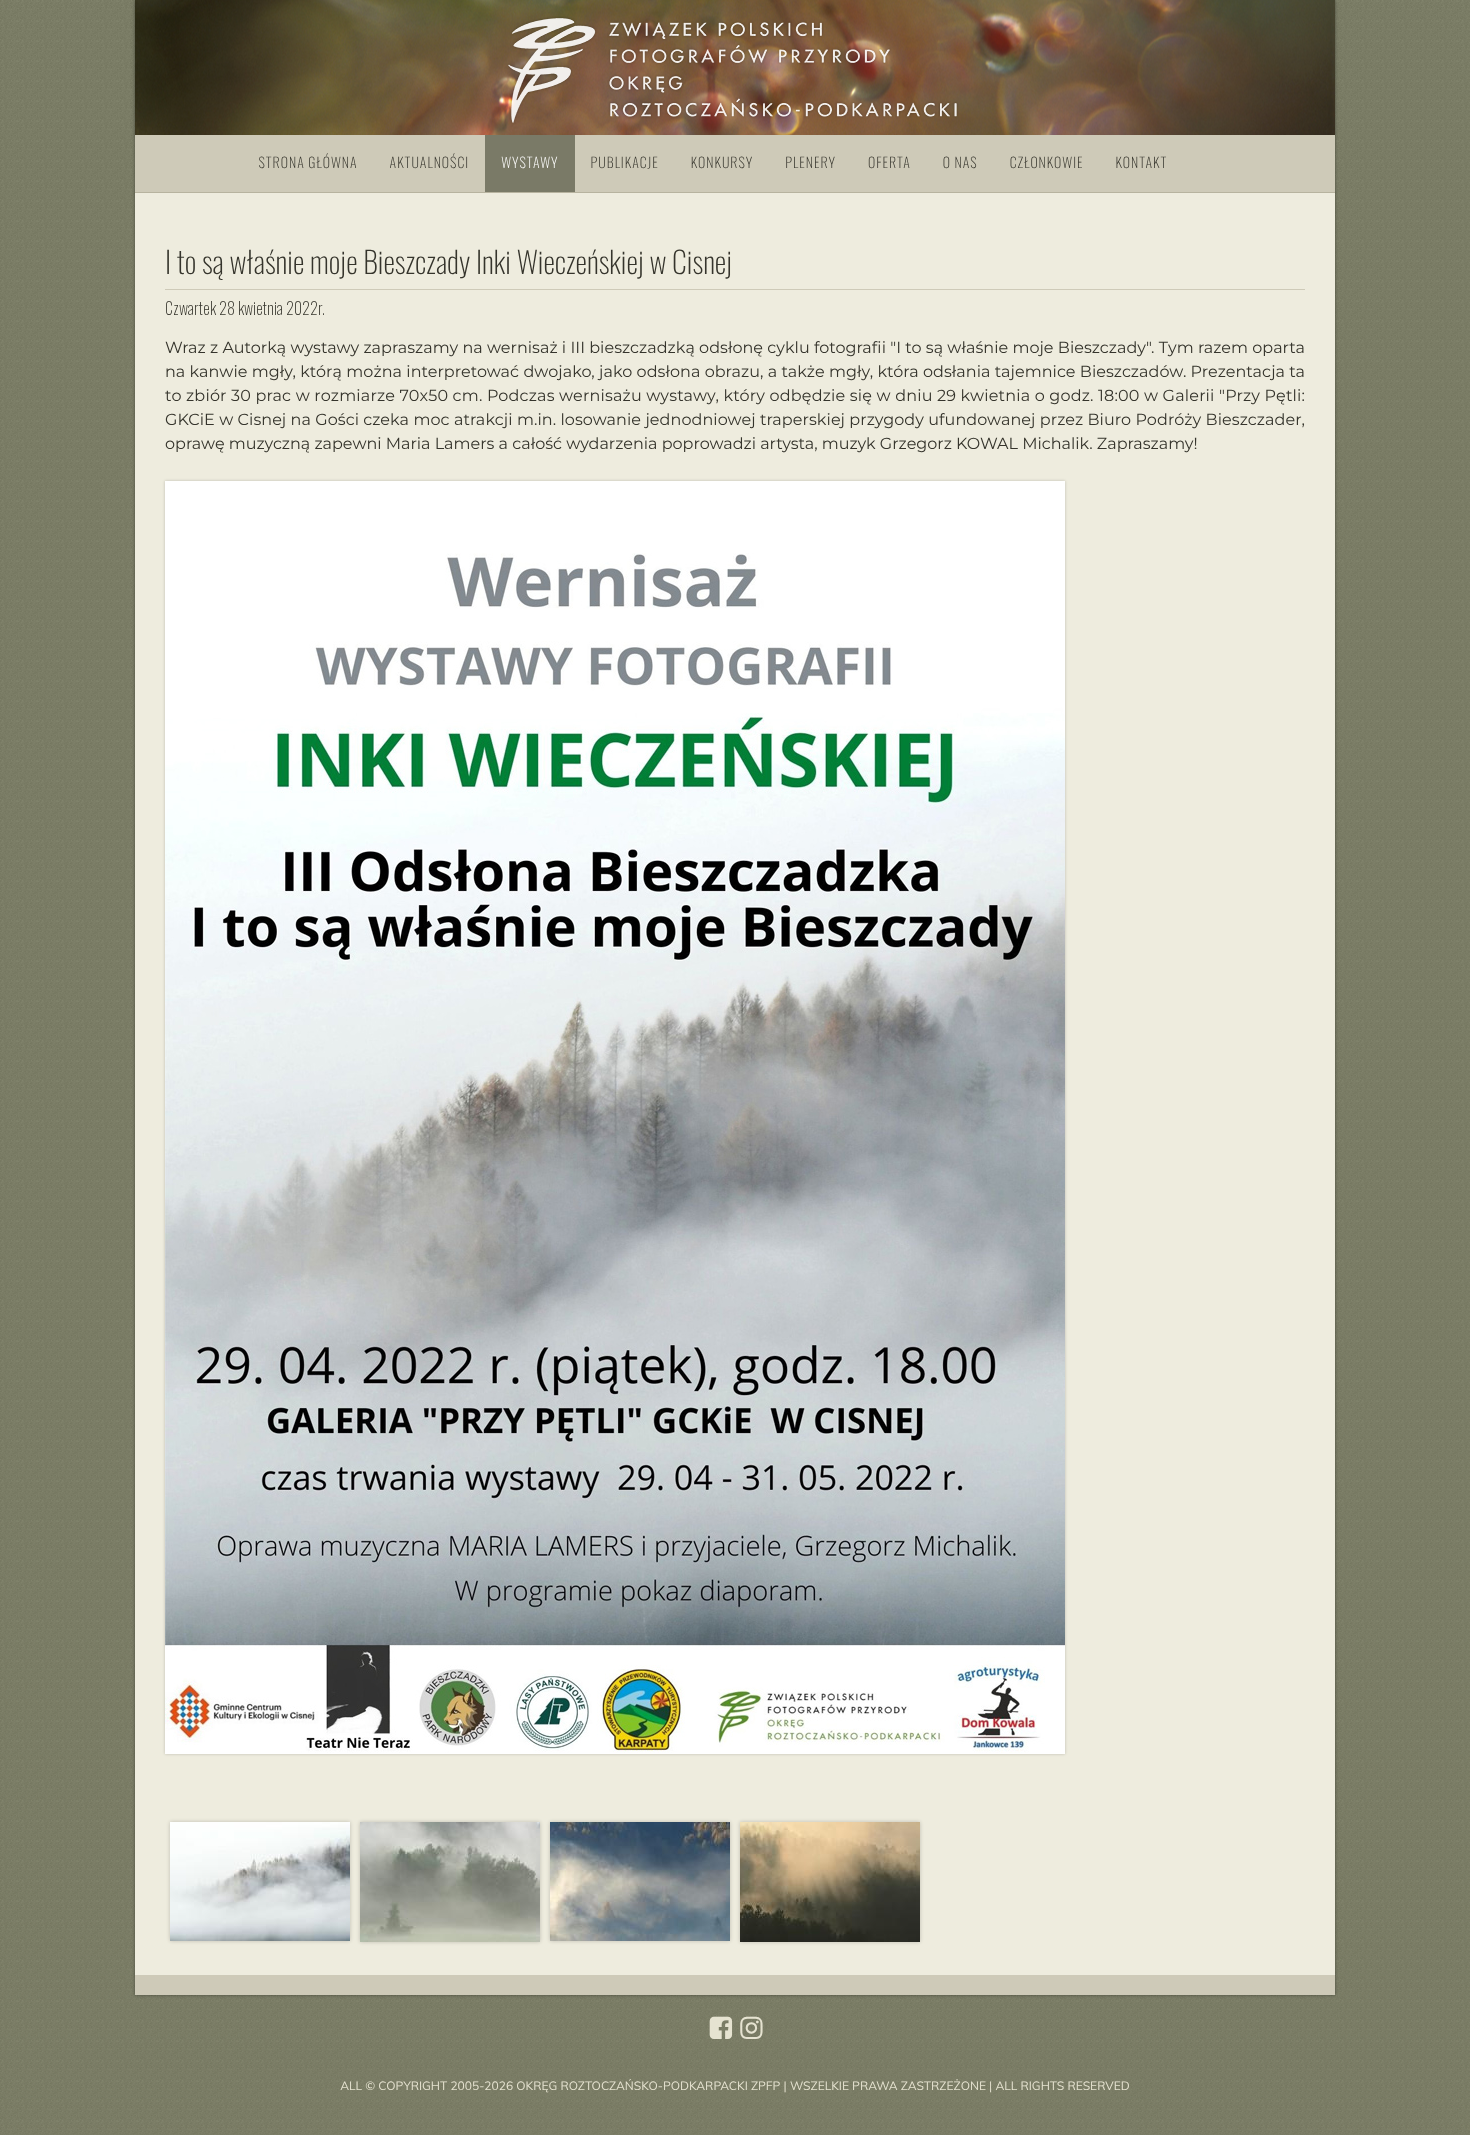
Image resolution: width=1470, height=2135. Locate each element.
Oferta (889, 162)
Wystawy (529, 162)
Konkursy (722, 162)
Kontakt (1142, 162)
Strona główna (308, 162)
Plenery (810, 162)
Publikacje (625, 162)
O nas (960, 162)
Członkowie (1047, 162)
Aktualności (430, 162)
